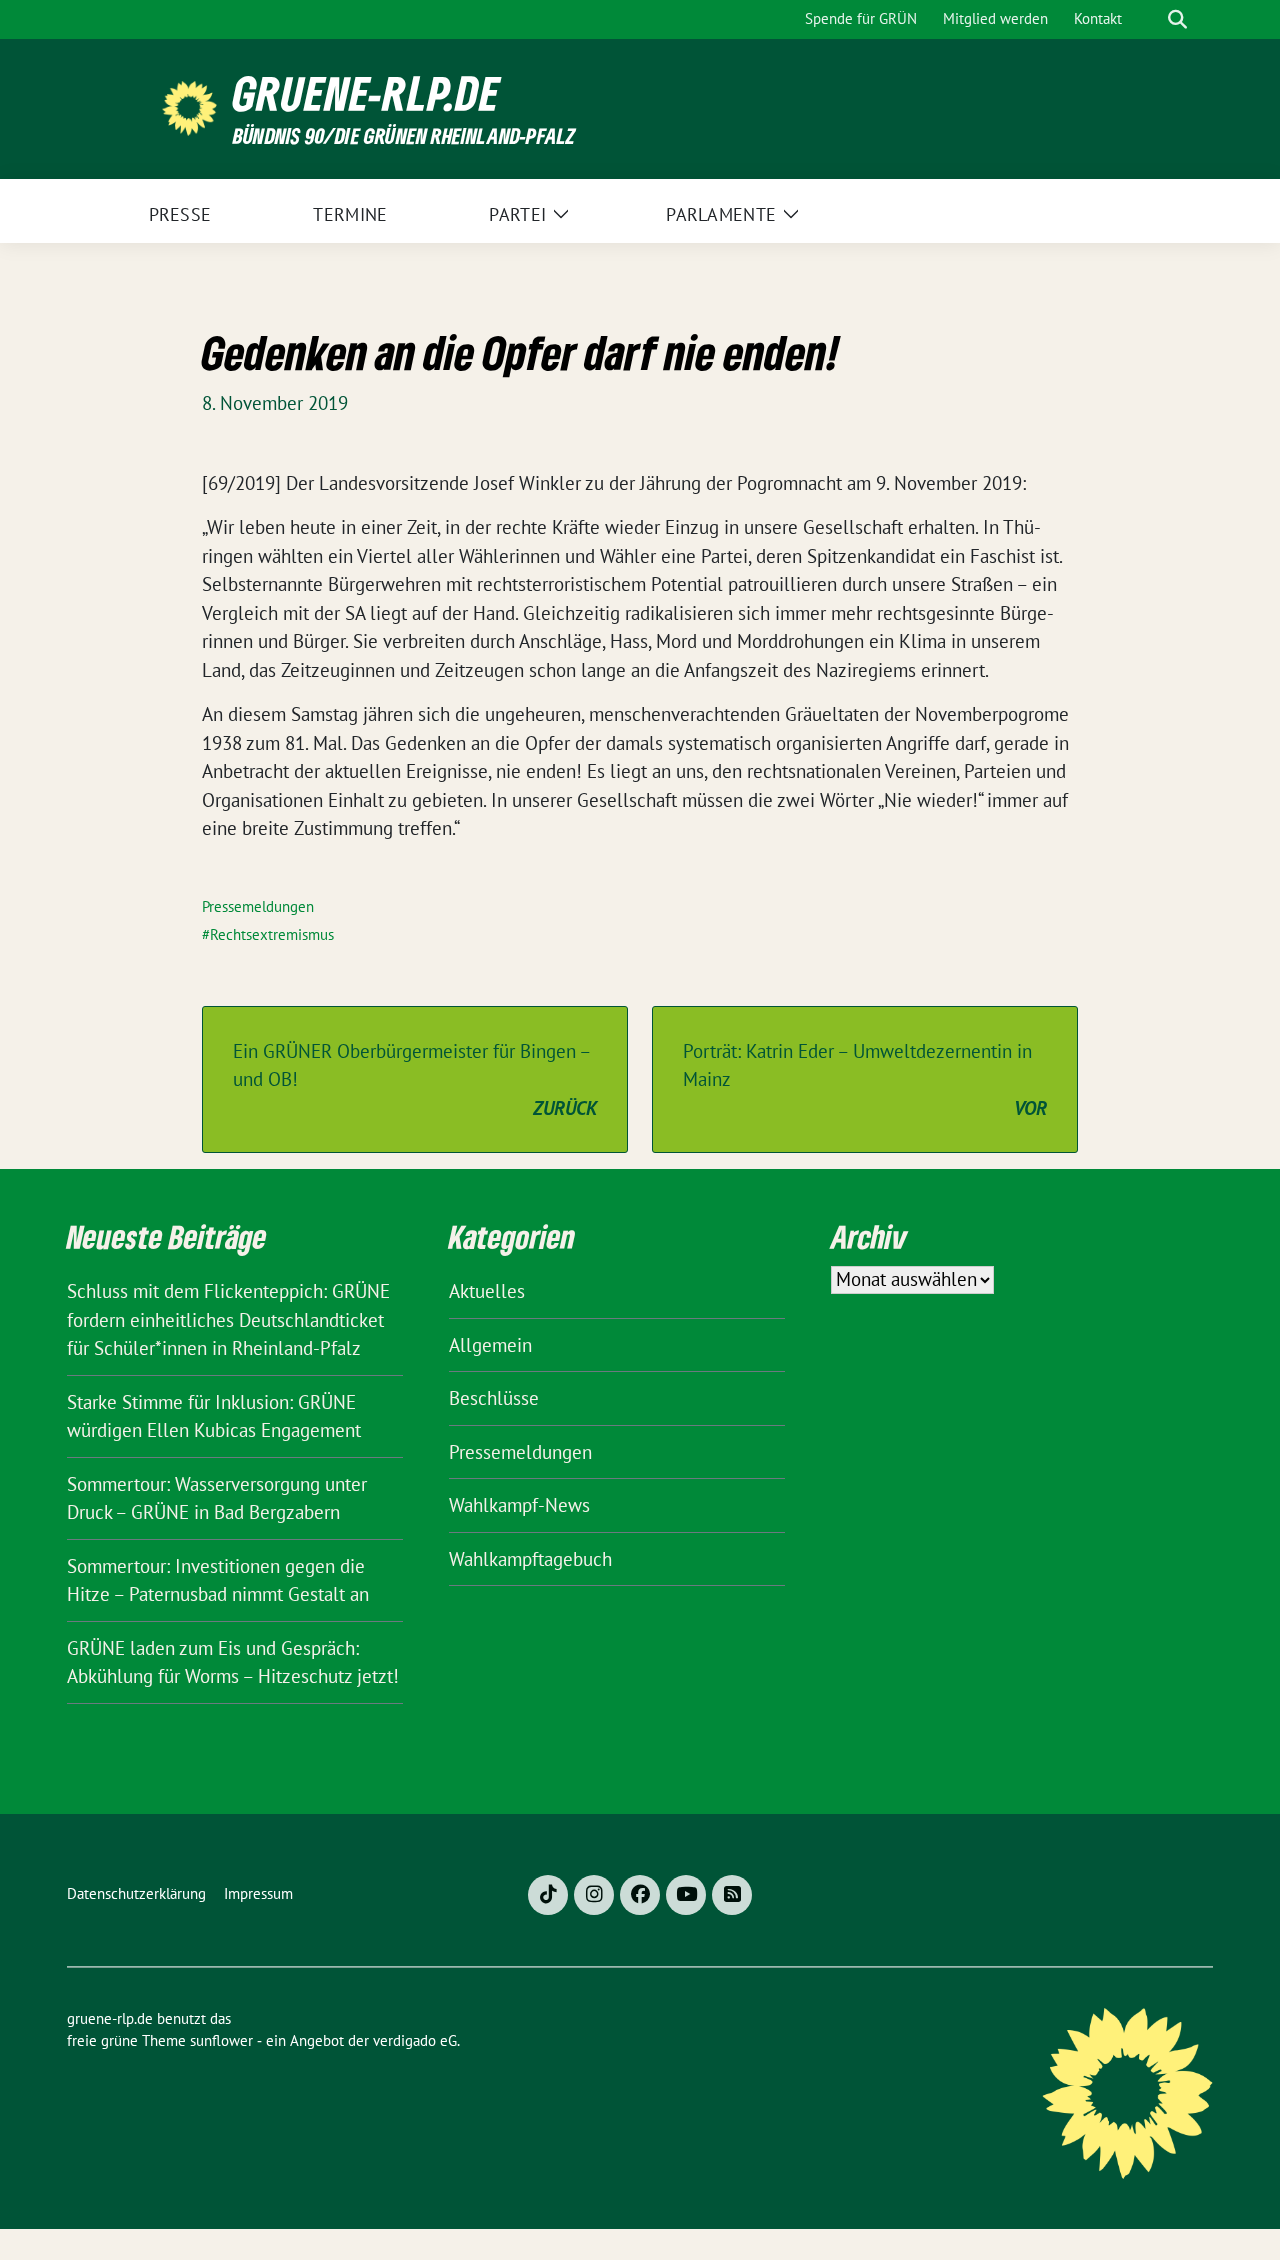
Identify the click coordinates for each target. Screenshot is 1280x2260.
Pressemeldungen (258, 906)
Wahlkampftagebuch (530, 1559)
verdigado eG (415, 2040)
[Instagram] (594, 1895)
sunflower (221, 2040)
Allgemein (490, 1345)
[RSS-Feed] (732, 1895)
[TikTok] (548, 1895)
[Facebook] (640, 1895)
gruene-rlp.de (366, 93)
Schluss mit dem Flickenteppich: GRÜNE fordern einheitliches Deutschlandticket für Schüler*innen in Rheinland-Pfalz (228, 1319)
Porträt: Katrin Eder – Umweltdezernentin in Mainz (865, 1079)
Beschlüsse (494, 1398)
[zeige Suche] (1177, 19)
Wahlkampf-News (519, 1505)
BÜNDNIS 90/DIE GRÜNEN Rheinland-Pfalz (404, 135)
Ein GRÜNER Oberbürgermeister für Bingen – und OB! (415, 1079)
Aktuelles (487, 1291)
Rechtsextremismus (272, 934)
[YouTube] (686, 1895)
